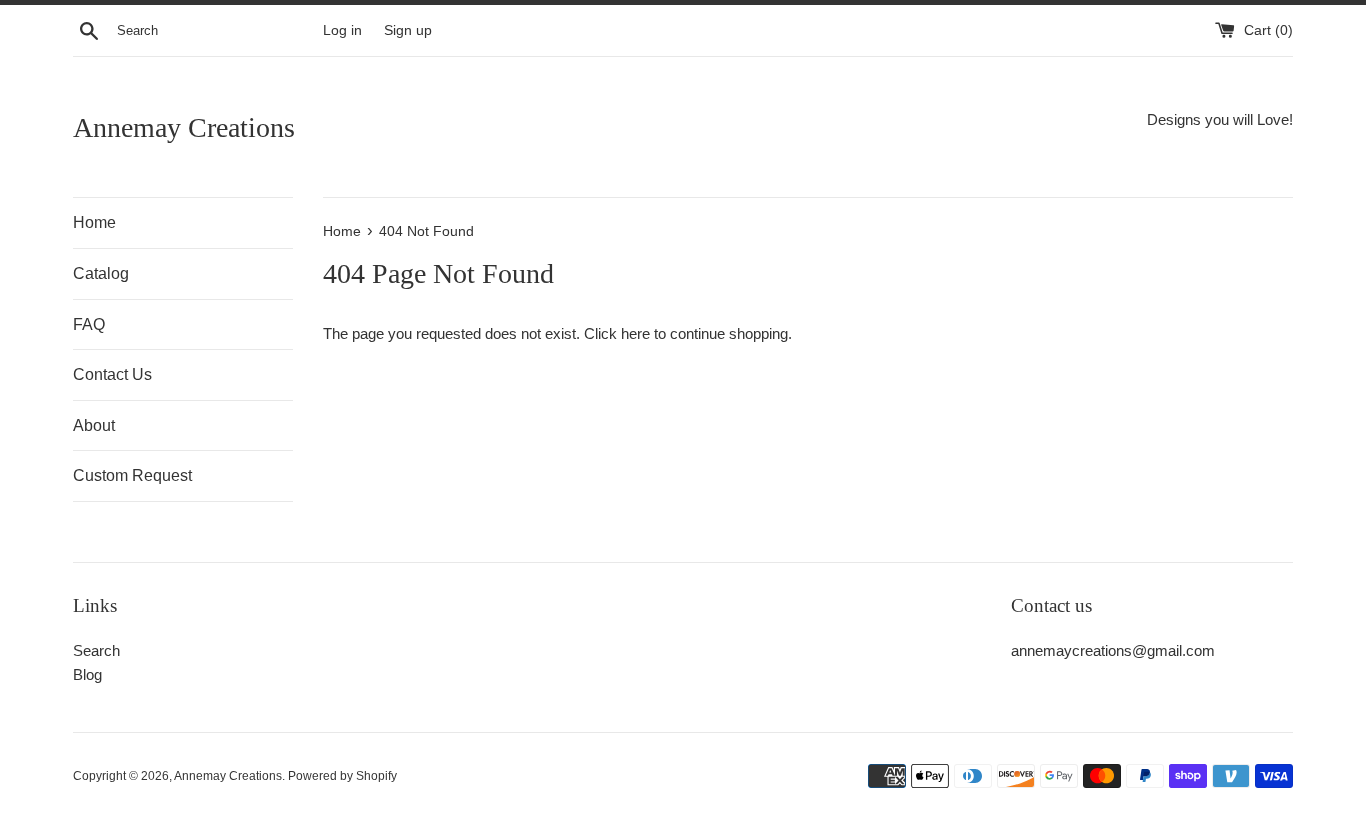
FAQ (89, 324)
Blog (87, 674)
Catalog (101, 273)
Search (96, 650)
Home (94, 222)
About (94, 425)
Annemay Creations (184, 127)
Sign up (408, 30)
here (635, 333)
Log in (342, 30)
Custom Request (132, 475)
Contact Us (112, 374)
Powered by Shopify (342, 776)
